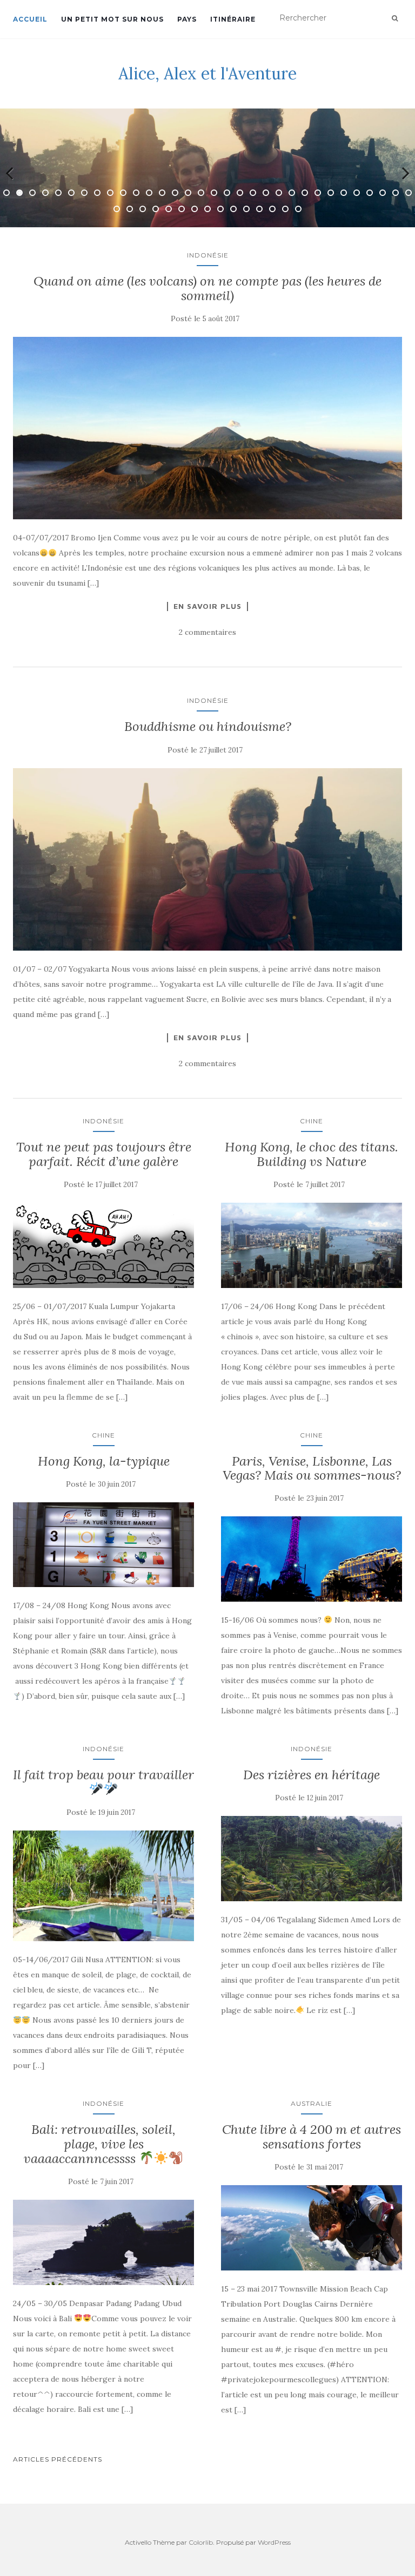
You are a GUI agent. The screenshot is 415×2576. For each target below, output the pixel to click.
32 (409, 193)
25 (318, 193)
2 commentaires (207, 632)
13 (162, 193)
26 (331, 193)
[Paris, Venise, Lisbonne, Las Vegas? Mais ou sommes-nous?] (312, 1559)
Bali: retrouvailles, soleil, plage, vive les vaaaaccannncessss (100, 2144)
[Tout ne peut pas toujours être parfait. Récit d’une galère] (103, 1245)
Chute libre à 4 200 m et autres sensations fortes (312, 2136)
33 (117, 209)
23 (292, 193)
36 (156, 209)
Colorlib (201, 2542)
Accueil (30, 19)
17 (214, 193)
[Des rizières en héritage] (312, 1858)
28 (357, 193)
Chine (312, 1121)
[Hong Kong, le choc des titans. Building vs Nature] (312, 1245)
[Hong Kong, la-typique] (103, 1545)
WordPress (274, 2542)
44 (259, 209)
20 (253, 193)
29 (370, 193)
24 (305, 193)
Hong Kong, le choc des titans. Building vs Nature (312, 1154)
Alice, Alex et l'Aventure (207, 73)
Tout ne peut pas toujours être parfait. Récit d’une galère (104, 1154)
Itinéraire (233, 19)
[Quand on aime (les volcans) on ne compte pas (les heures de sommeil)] (207, 428)
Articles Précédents (58, 2459)
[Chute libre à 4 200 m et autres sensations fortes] (312, 2228)
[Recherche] (395, 18)
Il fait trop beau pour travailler (103, 1775)
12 (149, 193)
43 (246, 209)
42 (233, 209)
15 (188, 193)
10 (123, 193)
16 (201, 193)
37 (169, 209)
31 (396, 193)
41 (220, 209)
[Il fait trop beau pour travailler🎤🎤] (103, 1886)
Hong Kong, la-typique (104, 1461)
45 (272, 209)
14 (175, 193)
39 (195, 209)
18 (227, 193)
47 (298, 209)
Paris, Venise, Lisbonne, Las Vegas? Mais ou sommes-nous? (312, 1468)
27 (344, 193)
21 (266, 193)
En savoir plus (207, 606)
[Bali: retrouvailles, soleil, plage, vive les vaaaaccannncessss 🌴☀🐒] (103, 2242)
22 (279, 193)
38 (182, 209)
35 (143, 209)
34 (130, 209)
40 (207, 209)
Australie (312, 2103)
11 (136, 193)
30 (383, 193)
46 (285, 209)
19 (240, 193)
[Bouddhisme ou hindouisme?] (207, 859)
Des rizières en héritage (312, 1775)
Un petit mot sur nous (112, 19)
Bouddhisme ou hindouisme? (208, 726)
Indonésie (208, 255)
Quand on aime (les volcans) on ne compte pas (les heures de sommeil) (207, 288)
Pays (187, 19)
